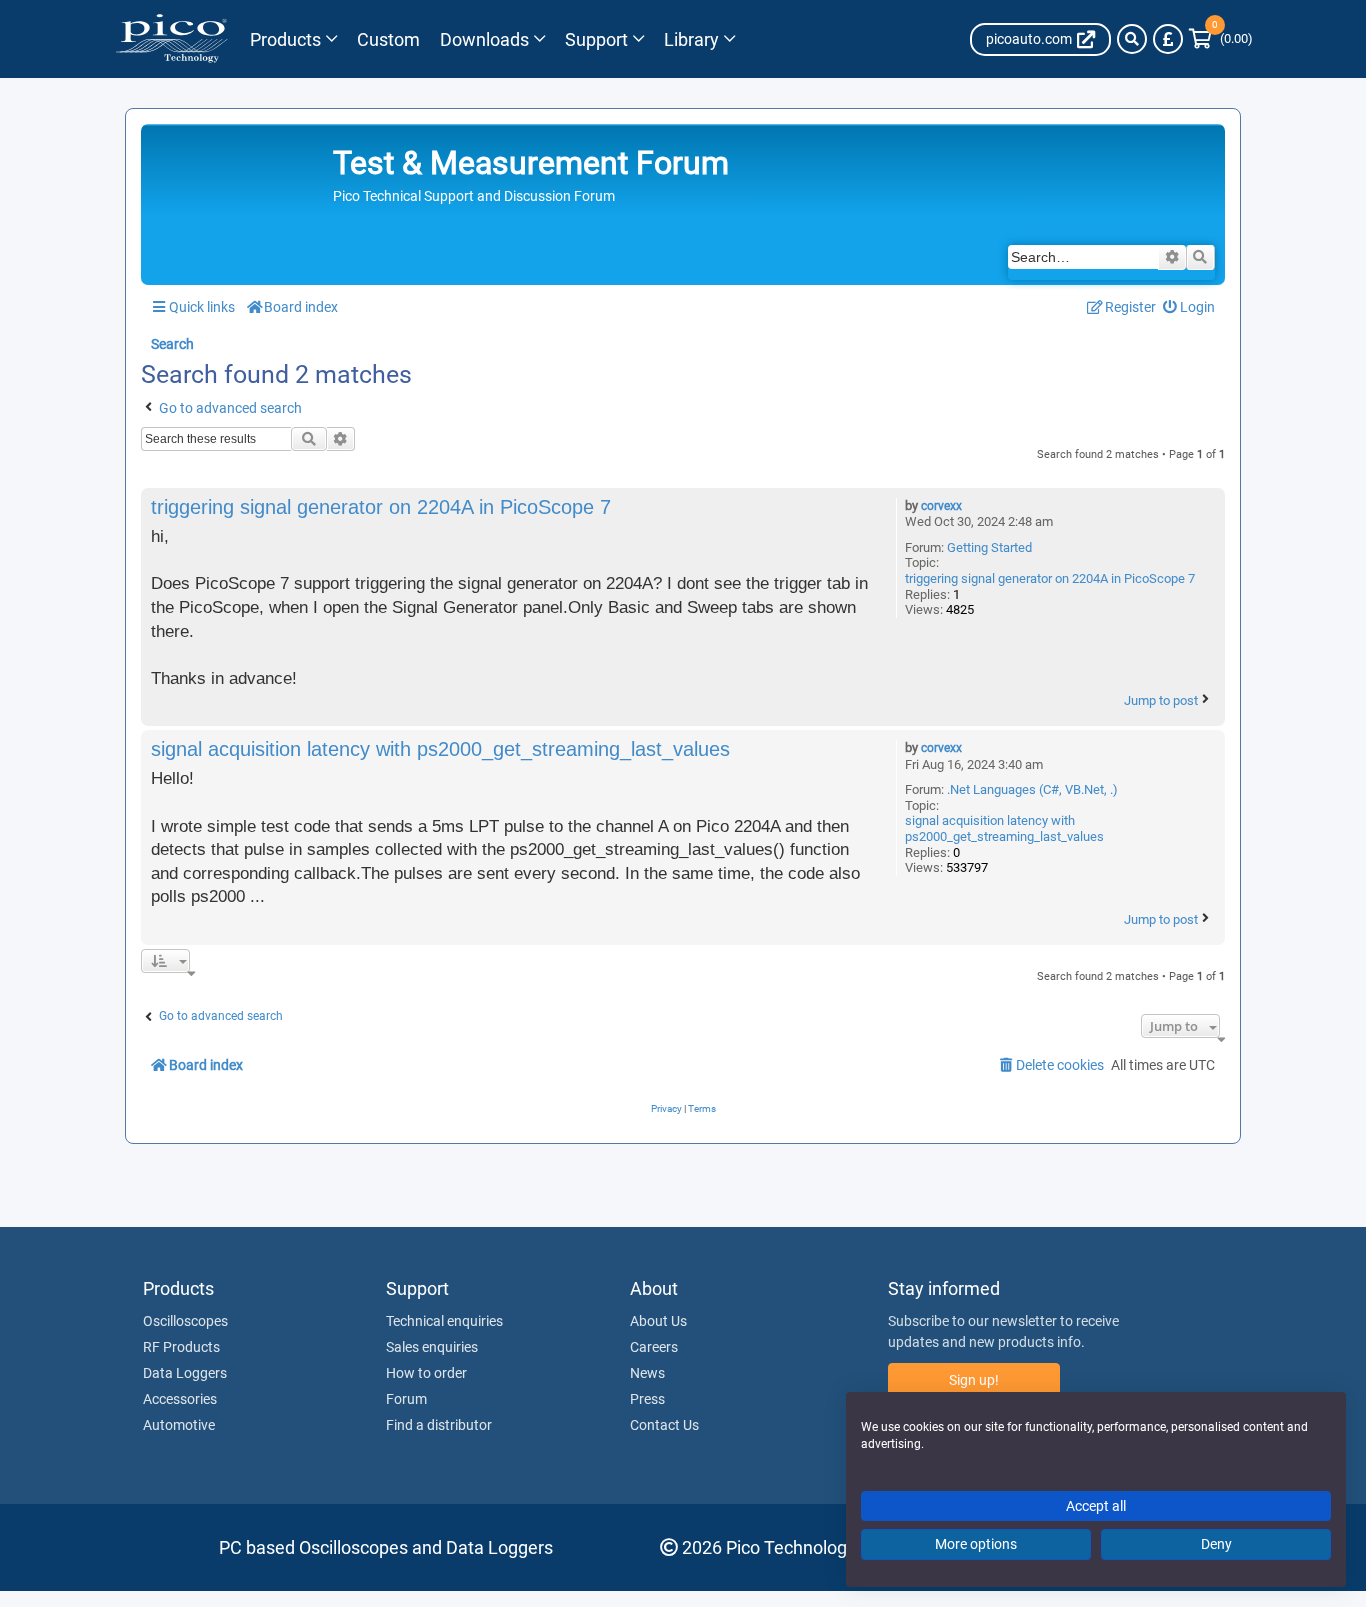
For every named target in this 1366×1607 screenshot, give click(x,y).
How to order (426, 1373)
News (647, 1373)
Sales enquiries (432, 1347)
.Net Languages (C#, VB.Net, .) (1032, 789)
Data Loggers (185, 1373)
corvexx (941, 506)
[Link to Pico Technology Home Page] (171, 39)
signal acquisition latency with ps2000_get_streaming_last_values (1004, 828)
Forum (406, 1399)
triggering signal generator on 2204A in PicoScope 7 (1050, 578)
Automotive (179, 1425)
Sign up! (974, 1380)
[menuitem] (1189, 307)
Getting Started (989, 547)
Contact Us (664, 1425)
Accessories (180, 1399)
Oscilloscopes (185, 1321)
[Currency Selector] (1168, 39)
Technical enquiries (444, 1321)
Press (647, 1399)
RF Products (181, 1347)
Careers (654, 1347)
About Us (658, 1321)
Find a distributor (439, 1425)
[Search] (1132, 39)
